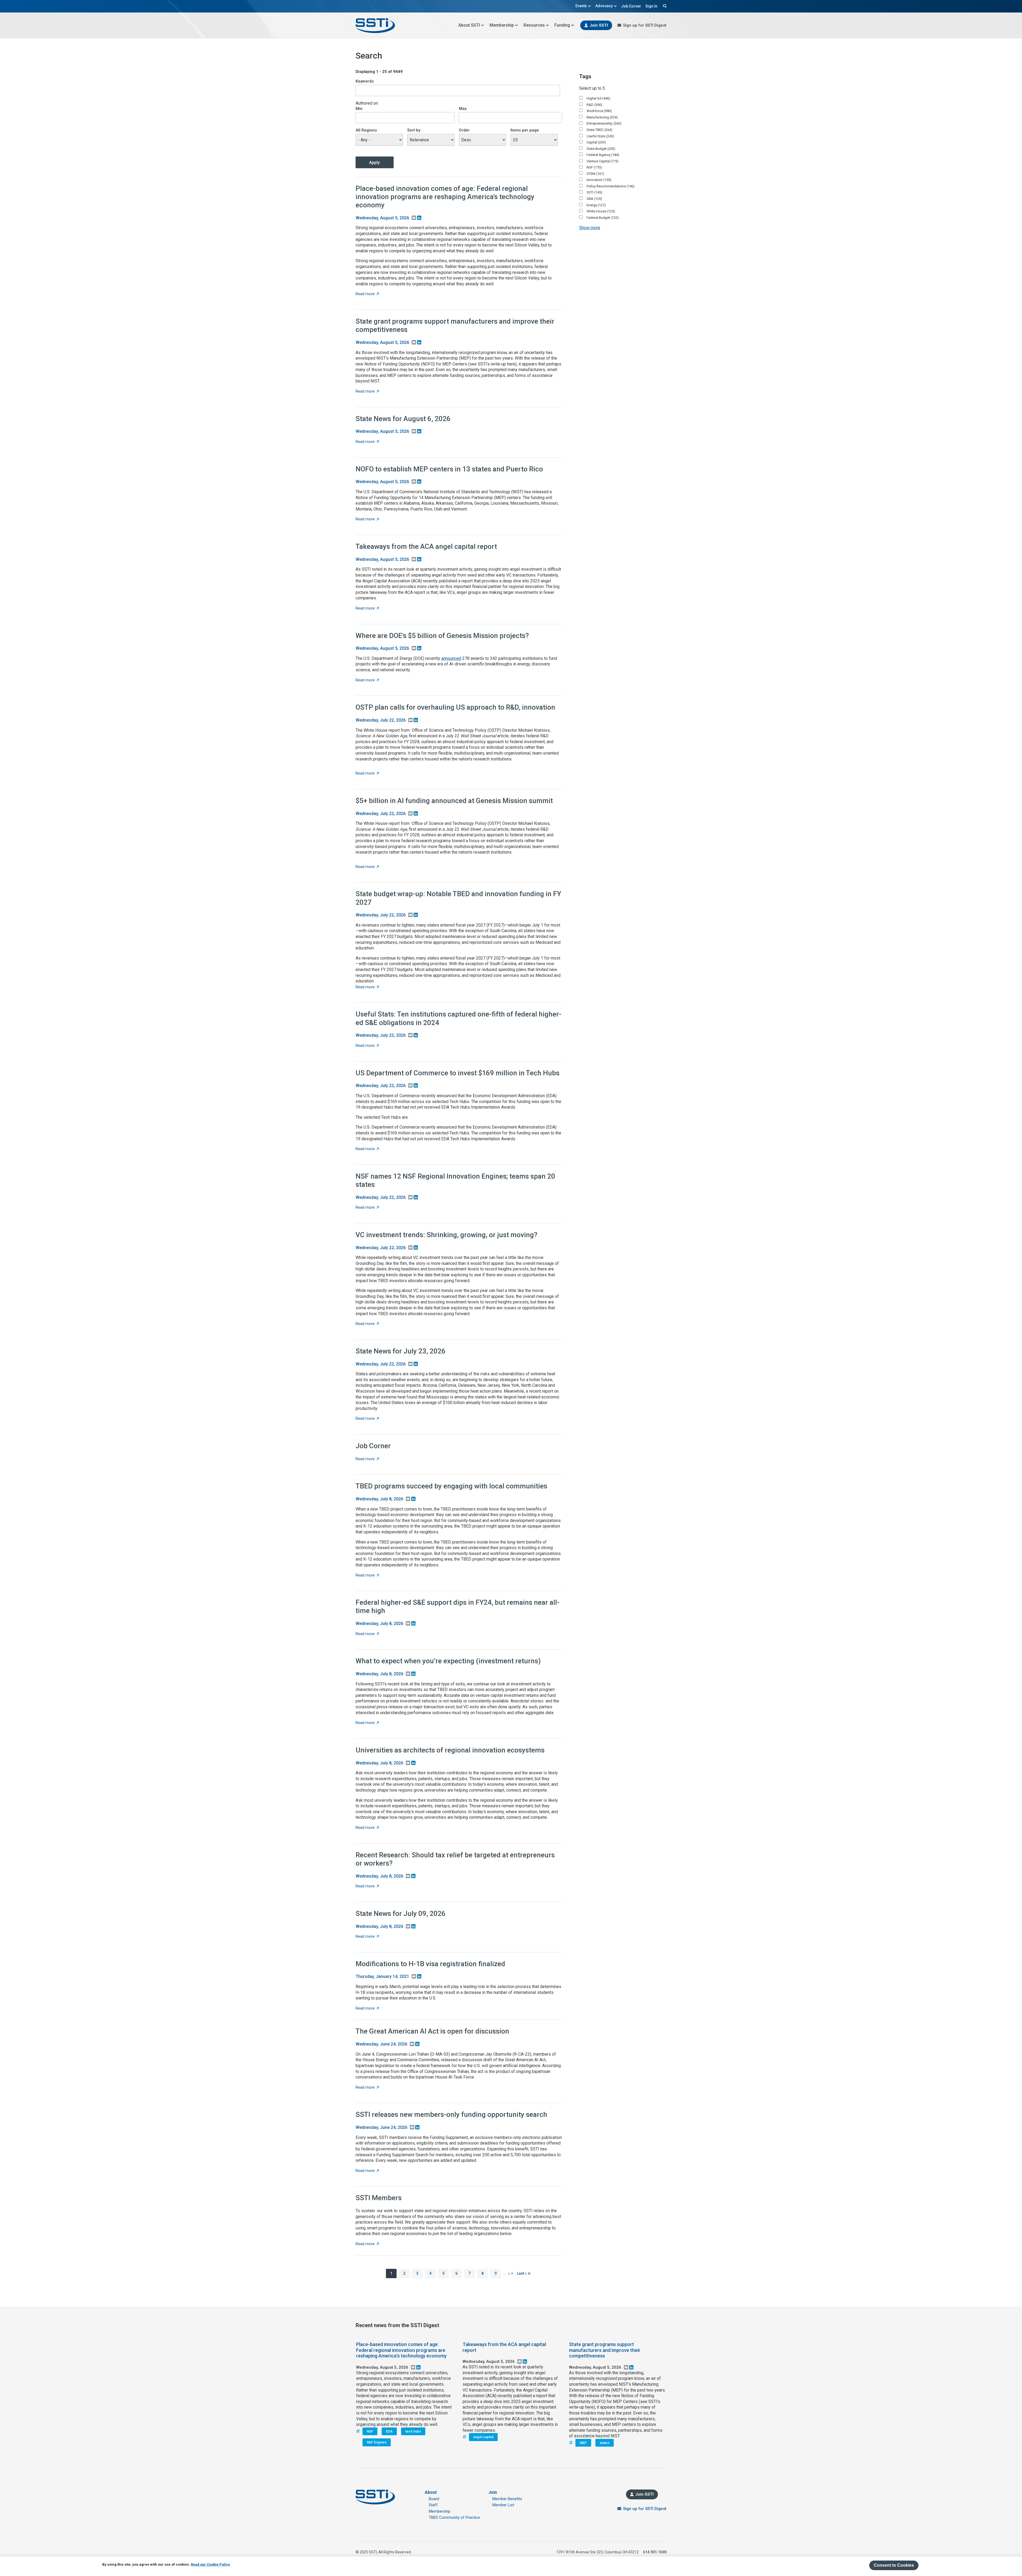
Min (359, 109)
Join (493, 2492)
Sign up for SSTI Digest (645, 25)
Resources (534, 25)
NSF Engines (377, 2442)
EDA (389, 2431)
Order (464, 130)
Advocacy (604, 6)
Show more (590, 228)
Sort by (414, 130)
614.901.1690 (655, 2552)
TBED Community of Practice (454, 2517)
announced (451, 658)
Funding (562, 25)
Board (434, 2499)
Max (463, 109)
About (431, 2492)
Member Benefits (507, 2499)
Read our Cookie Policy (210, 2564)
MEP (583, 2443)
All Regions (366, 130)
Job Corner (631, 6)
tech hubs (413, 2431)
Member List (503, 2505)
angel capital (483, 2437)
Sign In (651, 6)
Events (581, 6)
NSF (370, 2431)
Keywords (365, 81)
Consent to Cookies (894, 2565)
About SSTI (469, 25)
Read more (367, 294)
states (605, 2443)
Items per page (525, 130)
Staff (433, 2505)
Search (664, 6)
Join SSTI (599, 25)
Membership (502, 25)
